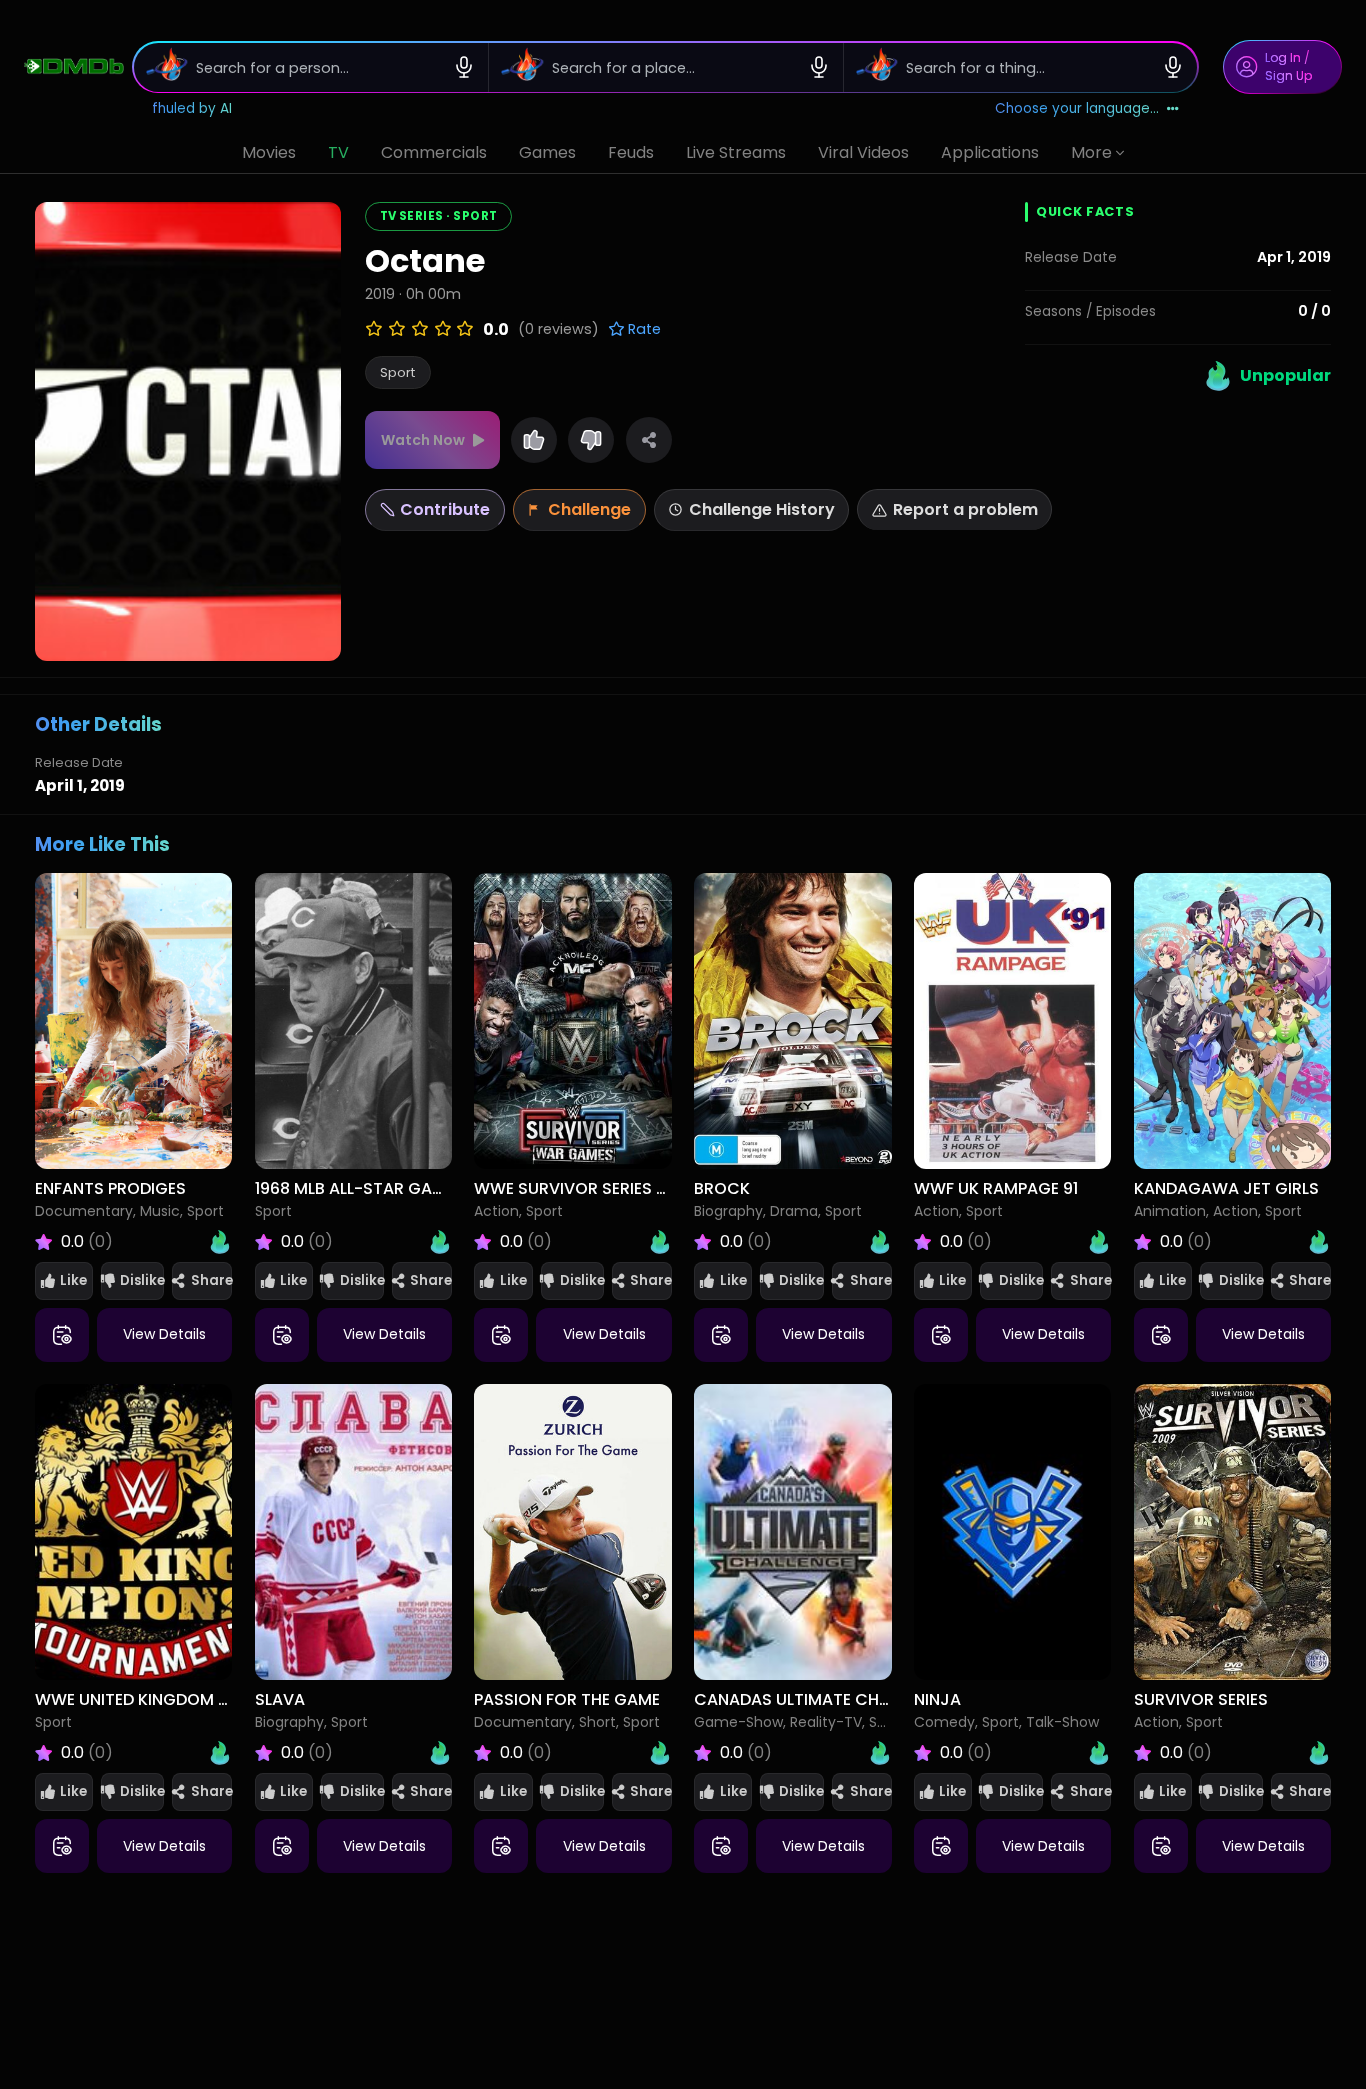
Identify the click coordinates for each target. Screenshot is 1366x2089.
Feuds (631, 152)
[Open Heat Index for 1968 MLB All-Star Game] (440, 1242)
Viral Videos (863, 152)
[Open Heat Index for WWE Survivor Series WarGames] (660, 1242)
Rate (642, 329)
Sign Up (1288, 75)
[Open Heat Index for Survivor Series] (1319, 1753)
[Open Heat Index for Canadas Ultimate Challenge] (880, 1753)
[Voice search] (464, 67)
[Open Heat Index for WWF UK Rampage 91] (1099, 1242)
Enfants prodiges (110, 1188)
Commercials (434, 152)
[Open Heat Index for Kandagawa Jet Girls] (1319, 1242)
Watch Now (423, 440)
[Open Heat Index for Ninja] (1099, 1753)
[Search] (161, 66)
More (1091, 152)
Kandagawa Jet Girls (1226, 1188)
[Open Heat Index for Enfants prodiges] (220, 1242)
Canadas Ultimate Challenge (819, 1699)
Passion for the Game (567, 1699)
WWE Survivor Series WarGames (611, 1188)
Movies (269, 152)
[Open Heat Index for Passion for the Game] (660, 1753)
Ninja (937, 1699)
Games (547, 152)
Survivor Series (1201, 1699)
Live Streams (736, 152)
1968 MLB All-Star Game (354, 1188)
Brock (722, 1188)
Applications (990, 152)
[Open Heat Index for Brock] (880, 1242)
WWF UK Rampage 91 (996, 1188)
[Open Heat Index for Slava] (440, 1753)
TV (338, 152)
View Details (164, 1334)
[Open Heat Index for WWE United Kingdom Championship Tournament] (220, 1753)
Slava (280, 1699)
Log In (1283, 57)
